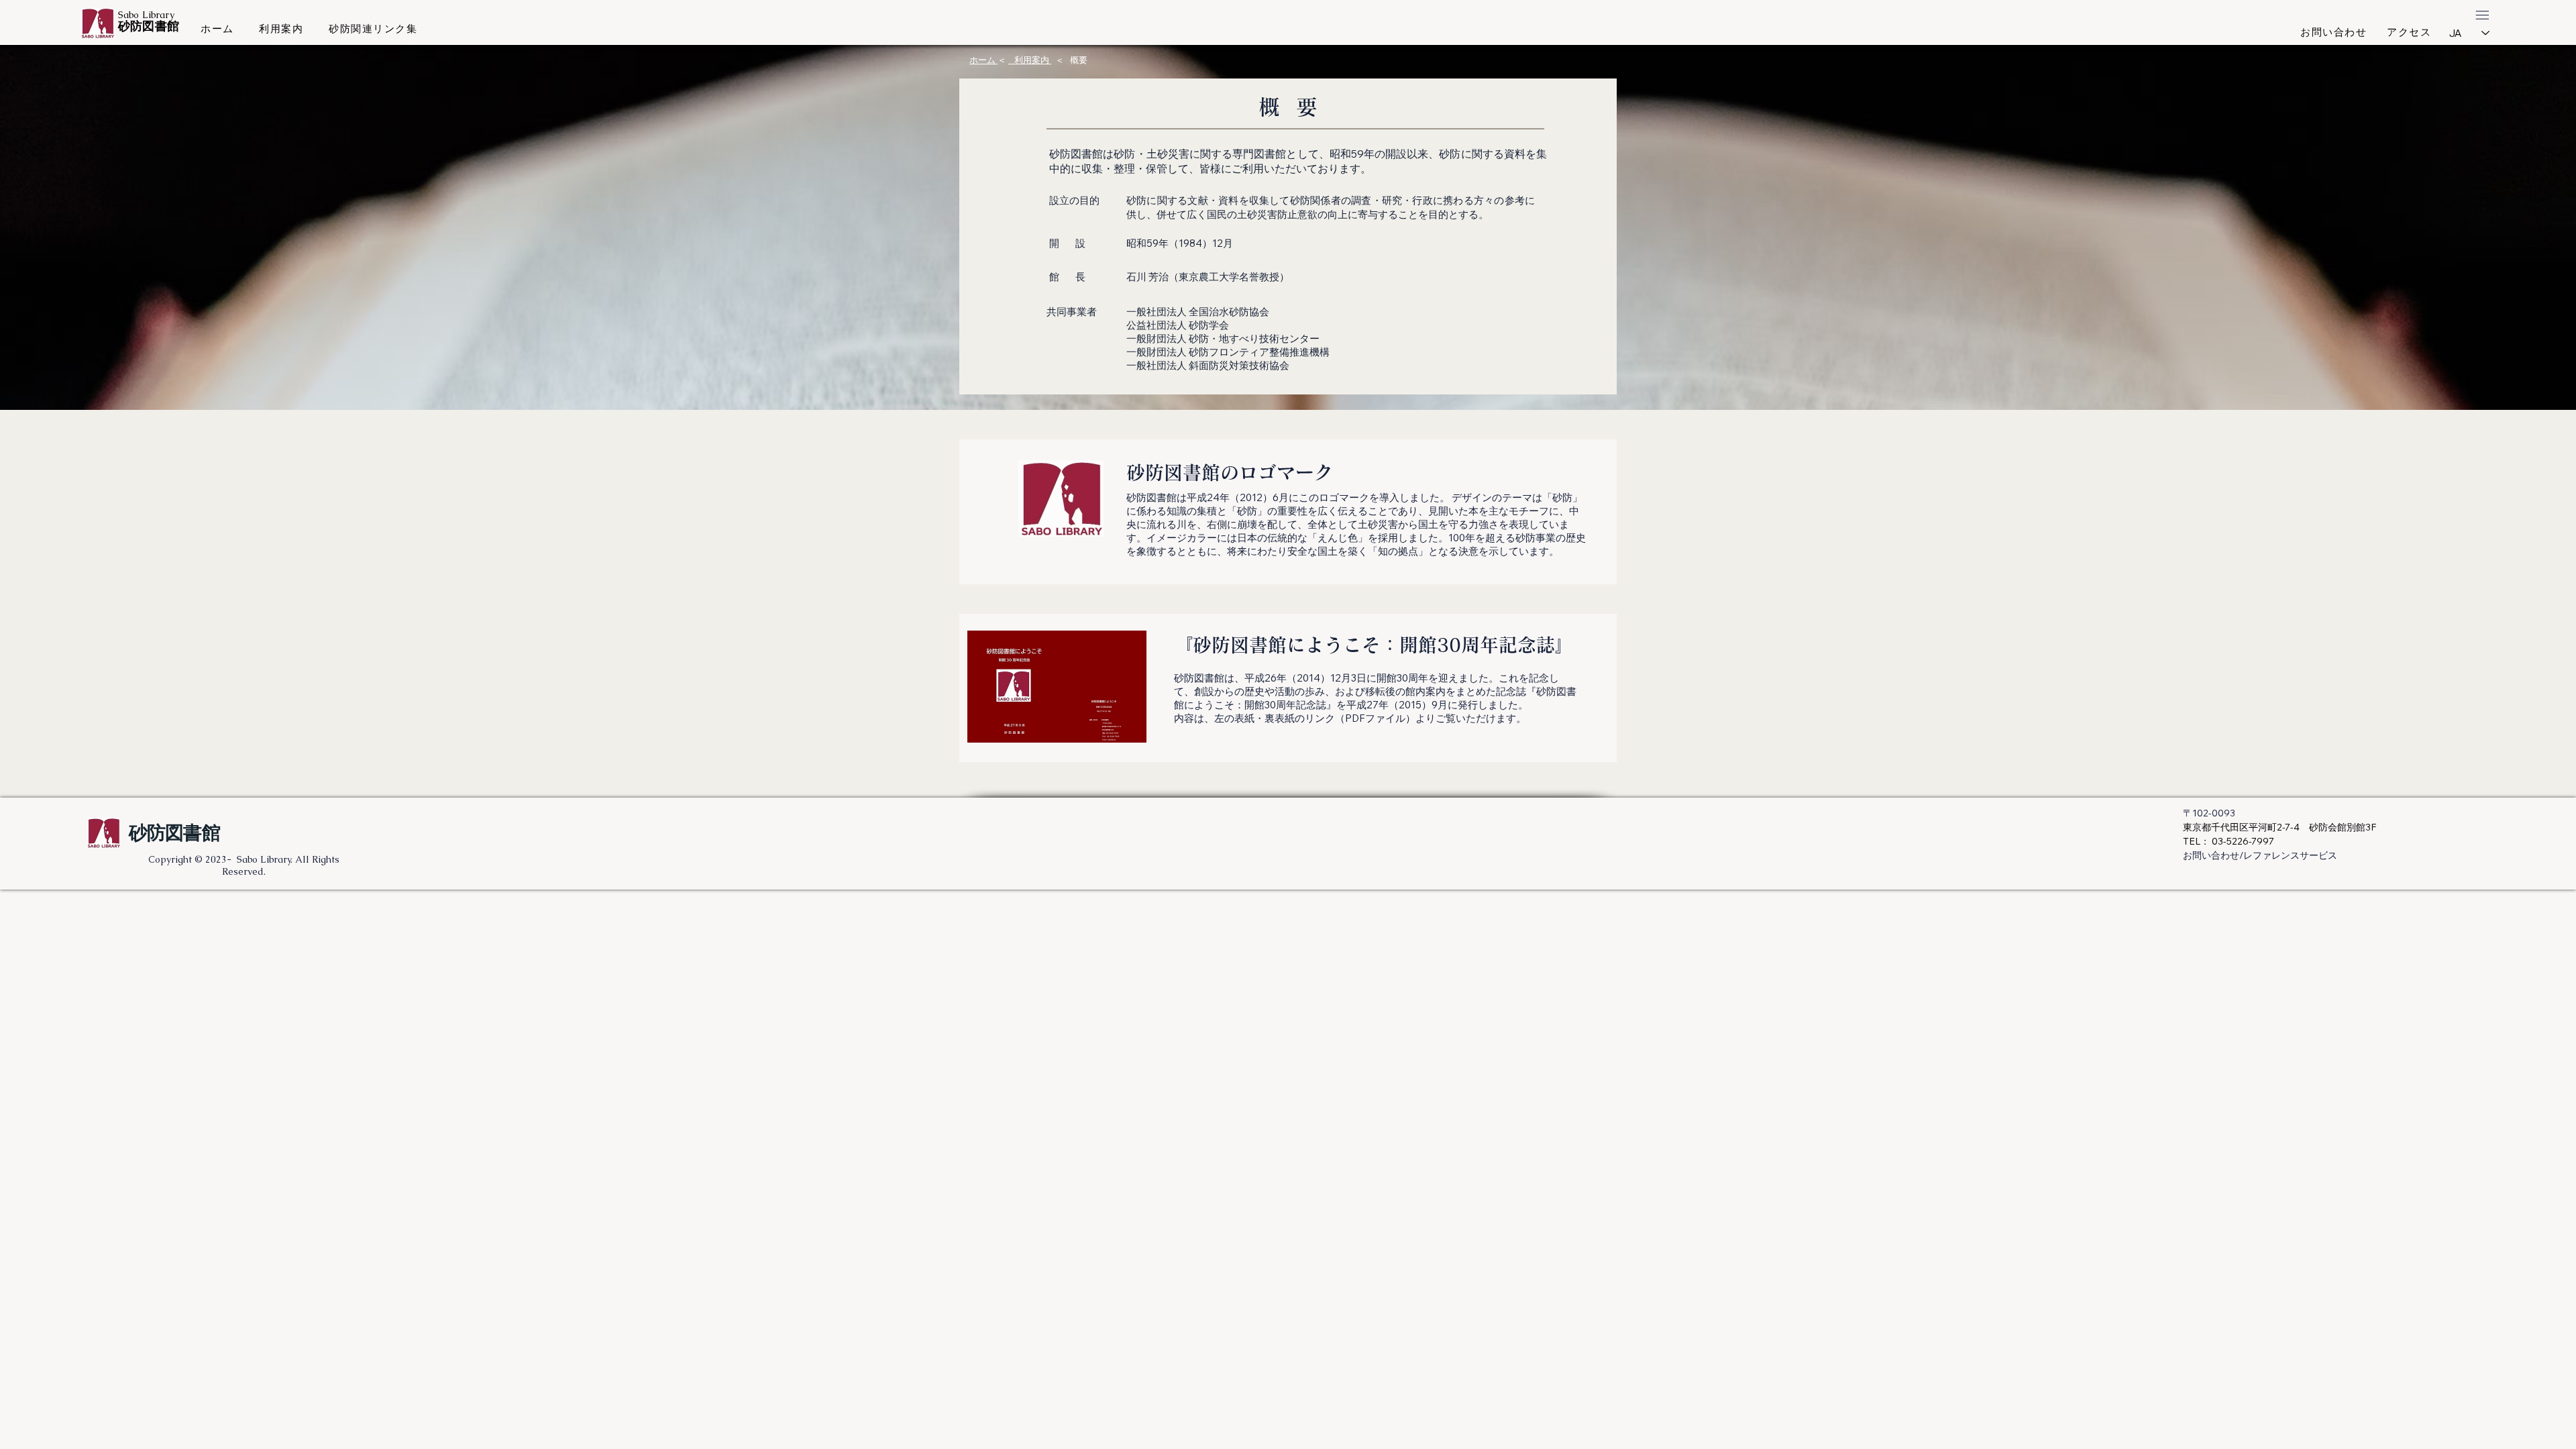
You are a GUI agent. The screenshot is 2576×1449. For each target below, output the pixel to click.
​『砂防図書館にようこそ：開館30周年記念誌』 (1374, 645)
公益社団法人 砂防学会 (1178, 325)
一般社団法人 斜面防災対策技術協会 (1208, 365)
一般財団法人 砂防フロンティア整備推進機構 (1228, 352)
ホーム (983, 60)
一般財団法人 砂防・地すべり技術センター (1223, 338)
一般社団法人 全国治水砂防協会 (1198, 312)
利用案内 (1030, 60)
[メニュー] (2482, 15)
